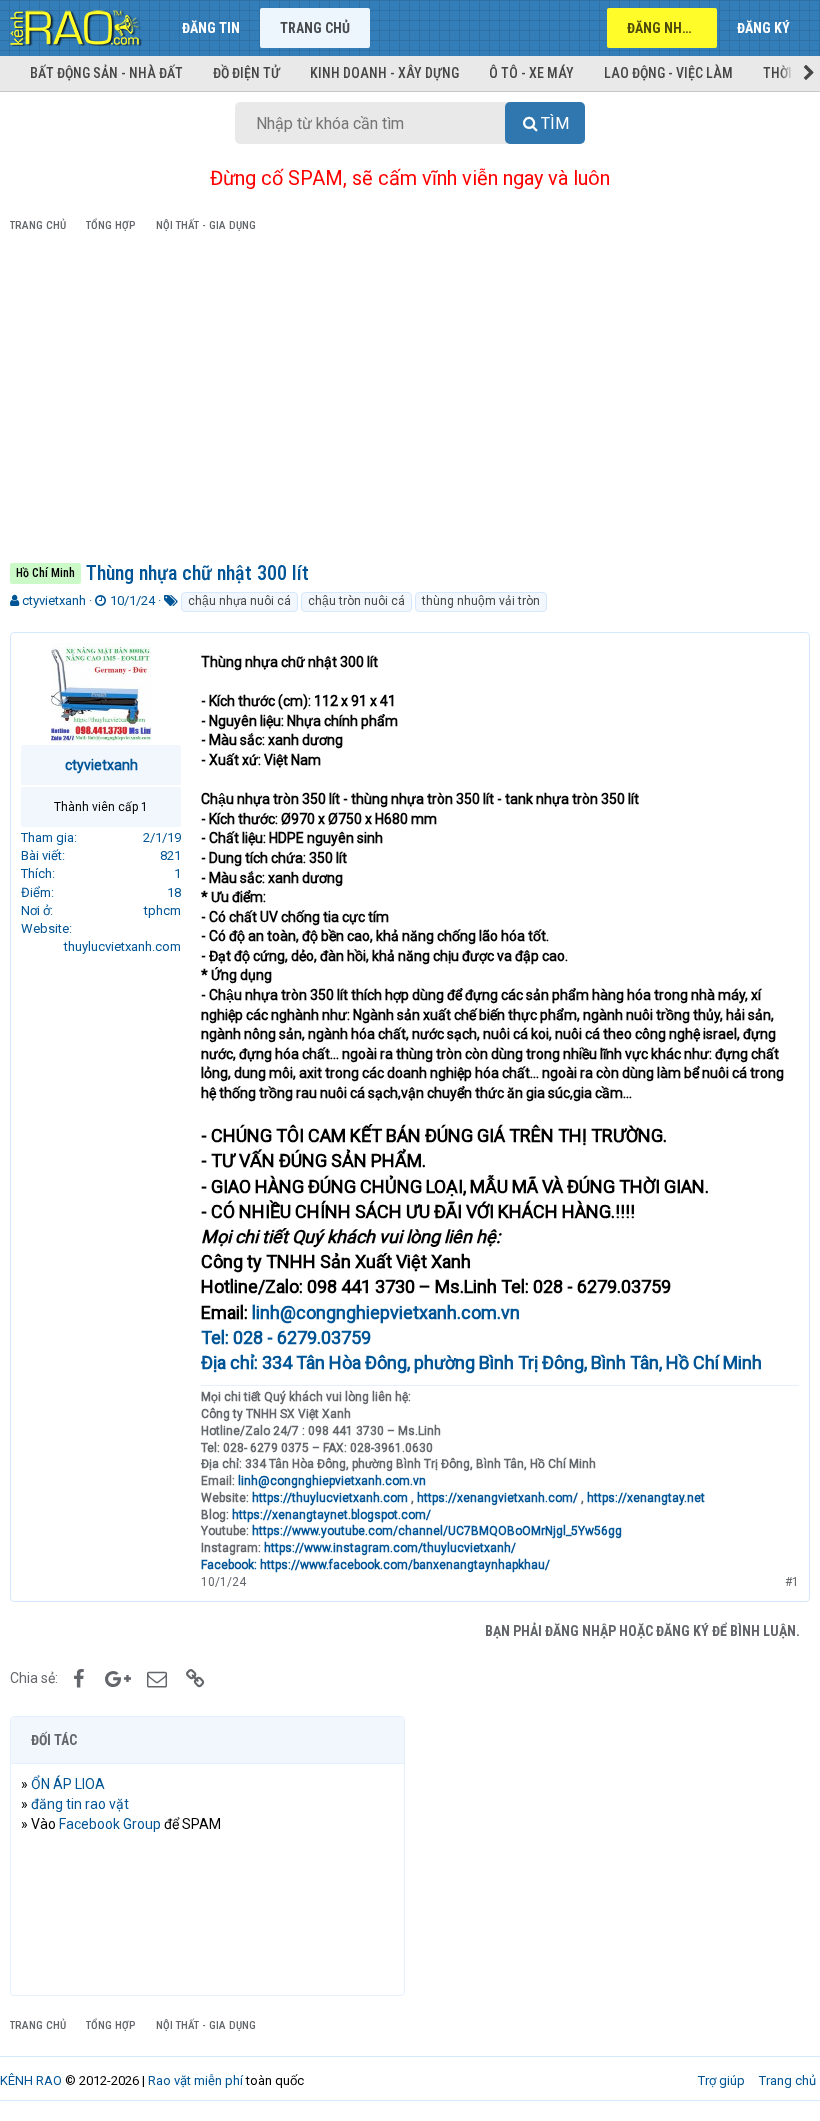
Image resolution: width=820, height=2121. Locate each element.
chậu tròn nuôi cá (356, 601)
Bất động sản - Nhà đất (106, 73)
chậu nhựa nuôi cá (239, 601)
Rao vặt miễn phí (195, 2080)
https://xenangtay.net (646, 1498)
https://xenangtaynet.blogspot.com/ (331, 1515)
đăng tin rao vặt (80, 1804)
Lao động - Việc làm (668, 73)
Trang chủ (315, 28)
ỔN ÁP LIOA (68, 1784)
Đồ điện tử (246, 73)
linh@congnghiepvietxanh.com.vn (386, 1312)
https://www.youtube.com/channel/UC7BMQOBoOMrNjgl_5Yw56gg (437, 1531)
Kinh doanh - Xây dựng (384, 73)
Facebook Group (110, 1824)
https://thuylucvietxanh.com (330, 1498)
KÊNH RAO (31, 2080)
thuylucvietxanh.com (122, 946)
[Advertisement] (410, 401)
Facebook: (230, 1565)
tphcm (162, 910)
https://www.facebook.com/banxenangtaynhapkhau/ (405, 1565)
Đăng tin (211, 28)
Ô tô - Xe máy (531, 73)
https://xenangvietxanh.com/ (497, 1498)
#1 (792, 1582)
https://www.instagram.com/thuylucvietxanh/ (390, 1548)
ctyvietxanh (54, 600)
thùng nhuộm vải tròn (481, 601)
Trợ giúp (721, 2080)
